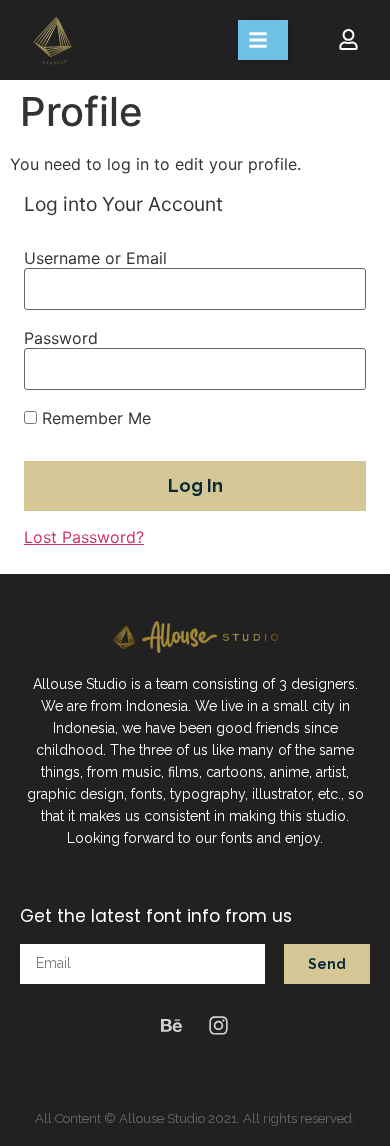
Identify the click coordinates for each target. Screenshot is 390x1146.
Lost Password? (84, 537)
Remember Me (94, 418)
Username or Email (95, 258)
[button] (263, 40)
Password (61, 338)
